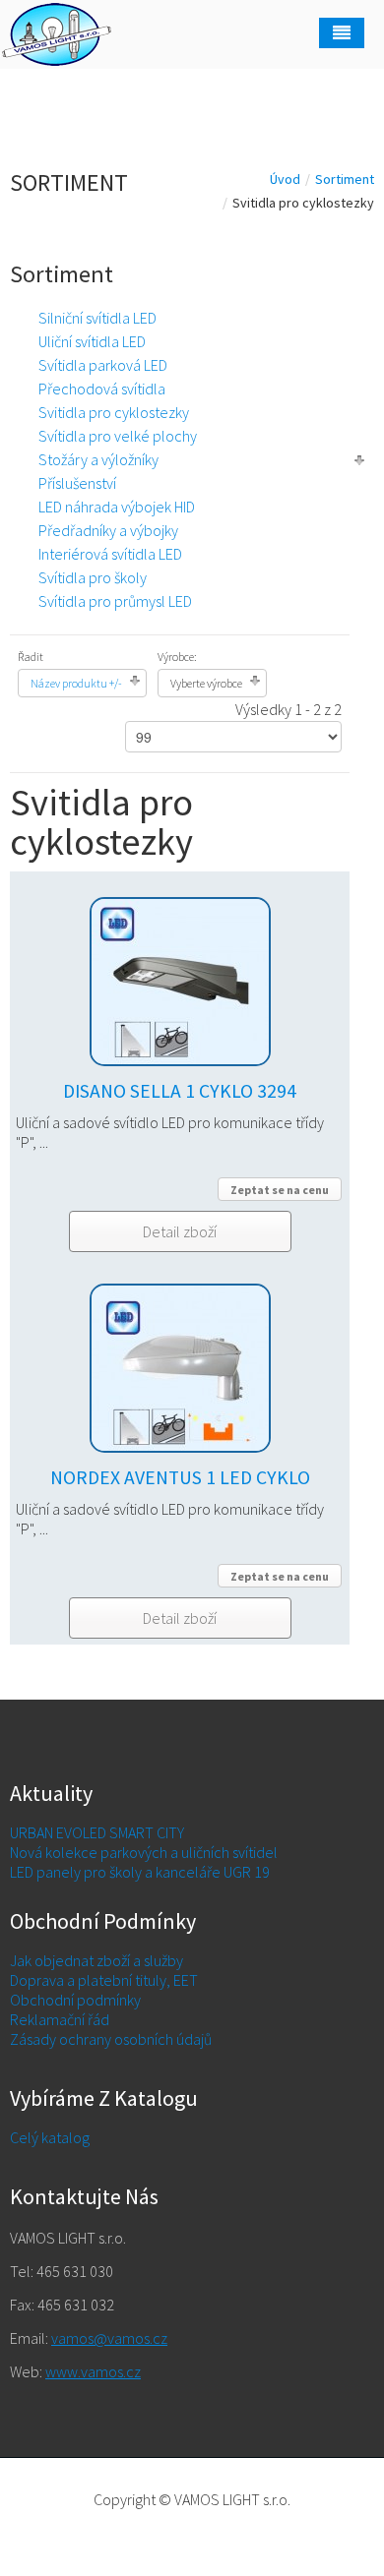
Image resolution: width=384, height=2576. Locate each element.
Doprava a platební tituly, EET (104, 1980)
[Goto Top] (192, 2529)
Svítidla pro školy (93, 577)
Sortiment (345, 179)
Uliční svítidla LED (92, 341)
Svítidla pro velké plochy (118, 436)
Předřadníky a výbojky (108, 530)
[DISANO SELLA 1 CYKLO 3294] (180, 970)
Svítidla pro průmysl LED (115, 601)
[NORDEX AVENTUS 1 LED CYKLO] (180, 1356)
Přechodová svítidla (102, 389)
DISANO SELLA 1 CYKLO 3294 (180, 1091)
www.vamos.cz (93, 2371)
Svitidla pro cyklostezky (114, 412)
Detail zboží (180, 1231)
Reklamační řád (60, 2019)
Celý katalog (50, 2137)
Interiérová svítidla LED (110, 554)
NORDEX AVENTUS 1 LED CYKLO (180, 1477)
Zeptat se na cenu (280, 1190)
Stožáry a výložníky (98, 459)
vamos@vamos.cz (109, 2338)
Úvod (285, 179)
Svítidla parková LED (103, 365)
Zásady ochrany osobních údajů (111, 2039)
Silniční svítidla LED (97, 318)
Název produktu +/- (76, 683)
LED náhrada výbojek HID (117, 507)
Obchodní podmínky (75, 2000)
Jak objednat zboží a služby (96, 1960)
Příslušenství (77, 483)
